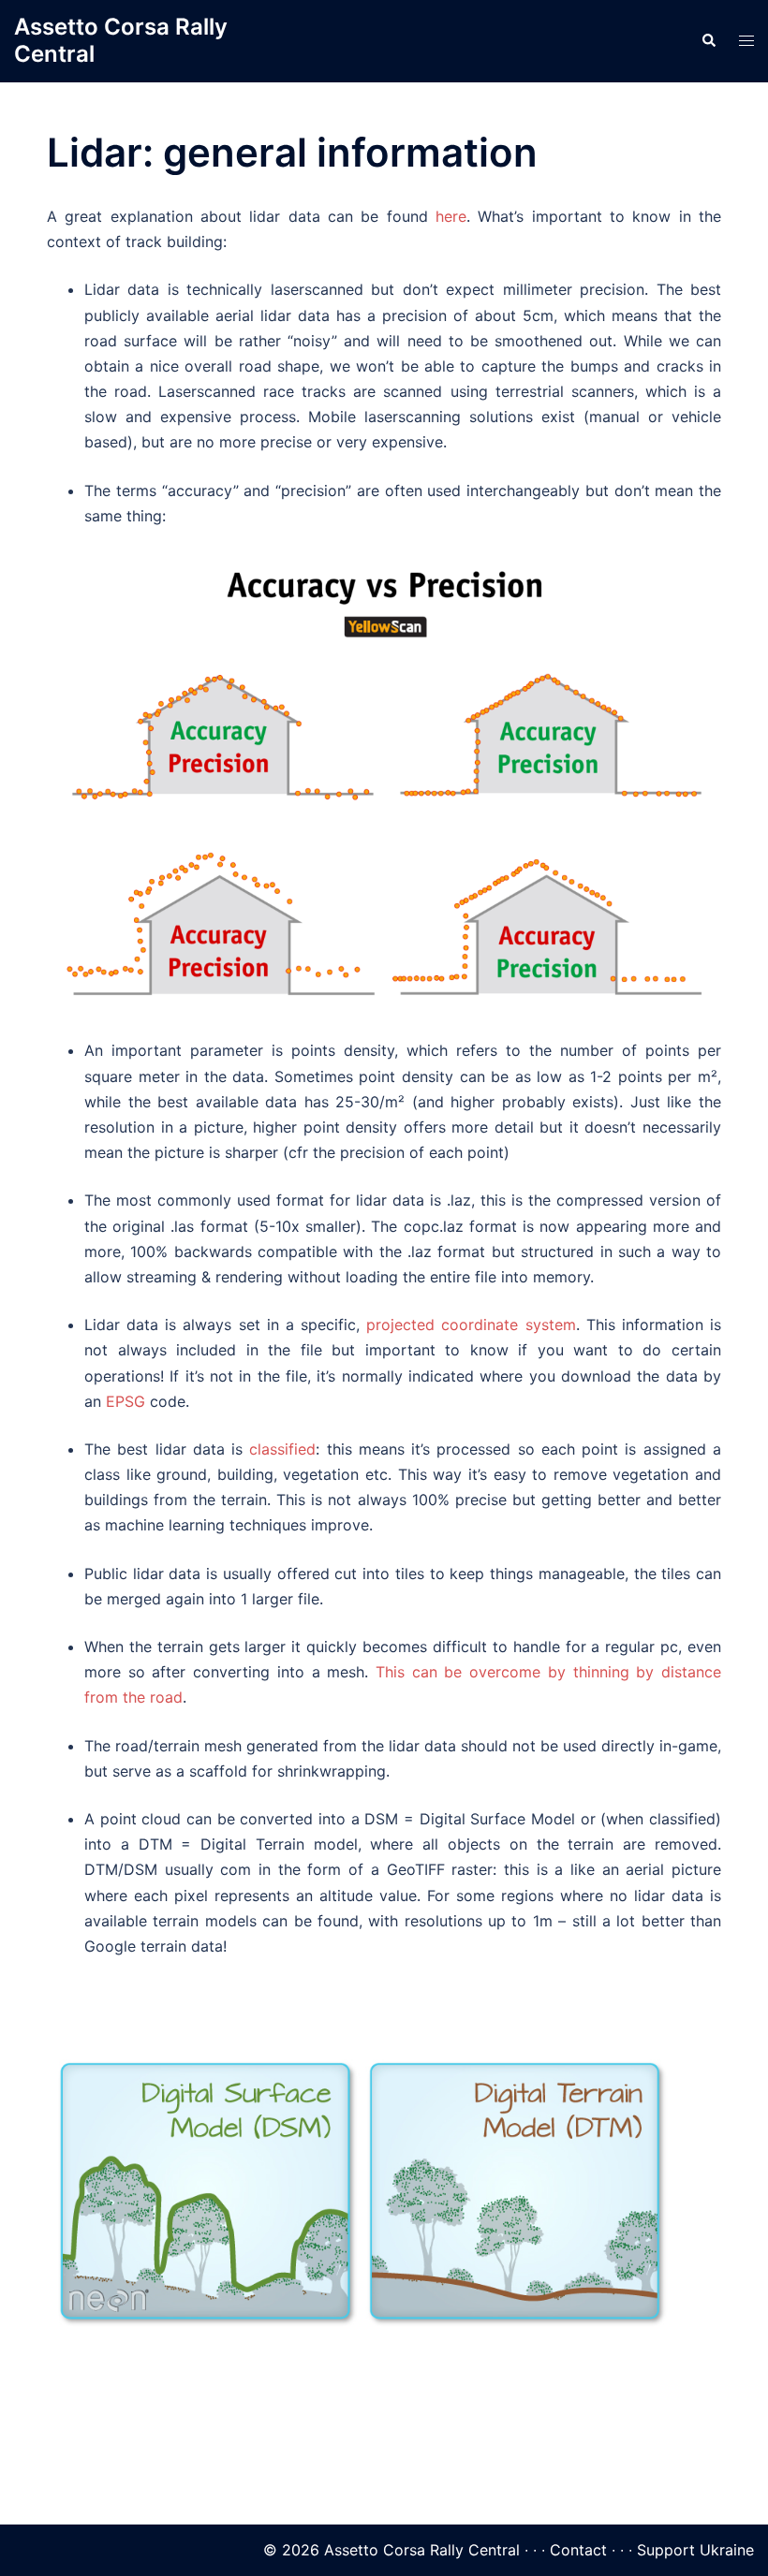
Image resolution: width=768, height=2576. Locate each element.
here (451, 216)
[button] (708, 41)
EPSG (126, 1401)
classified (282, 1449)
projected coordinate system (471, 1325)
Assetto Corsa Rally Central (121, 40)
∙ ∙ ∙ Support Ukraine (683, 2550)
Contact (578, 2550)
